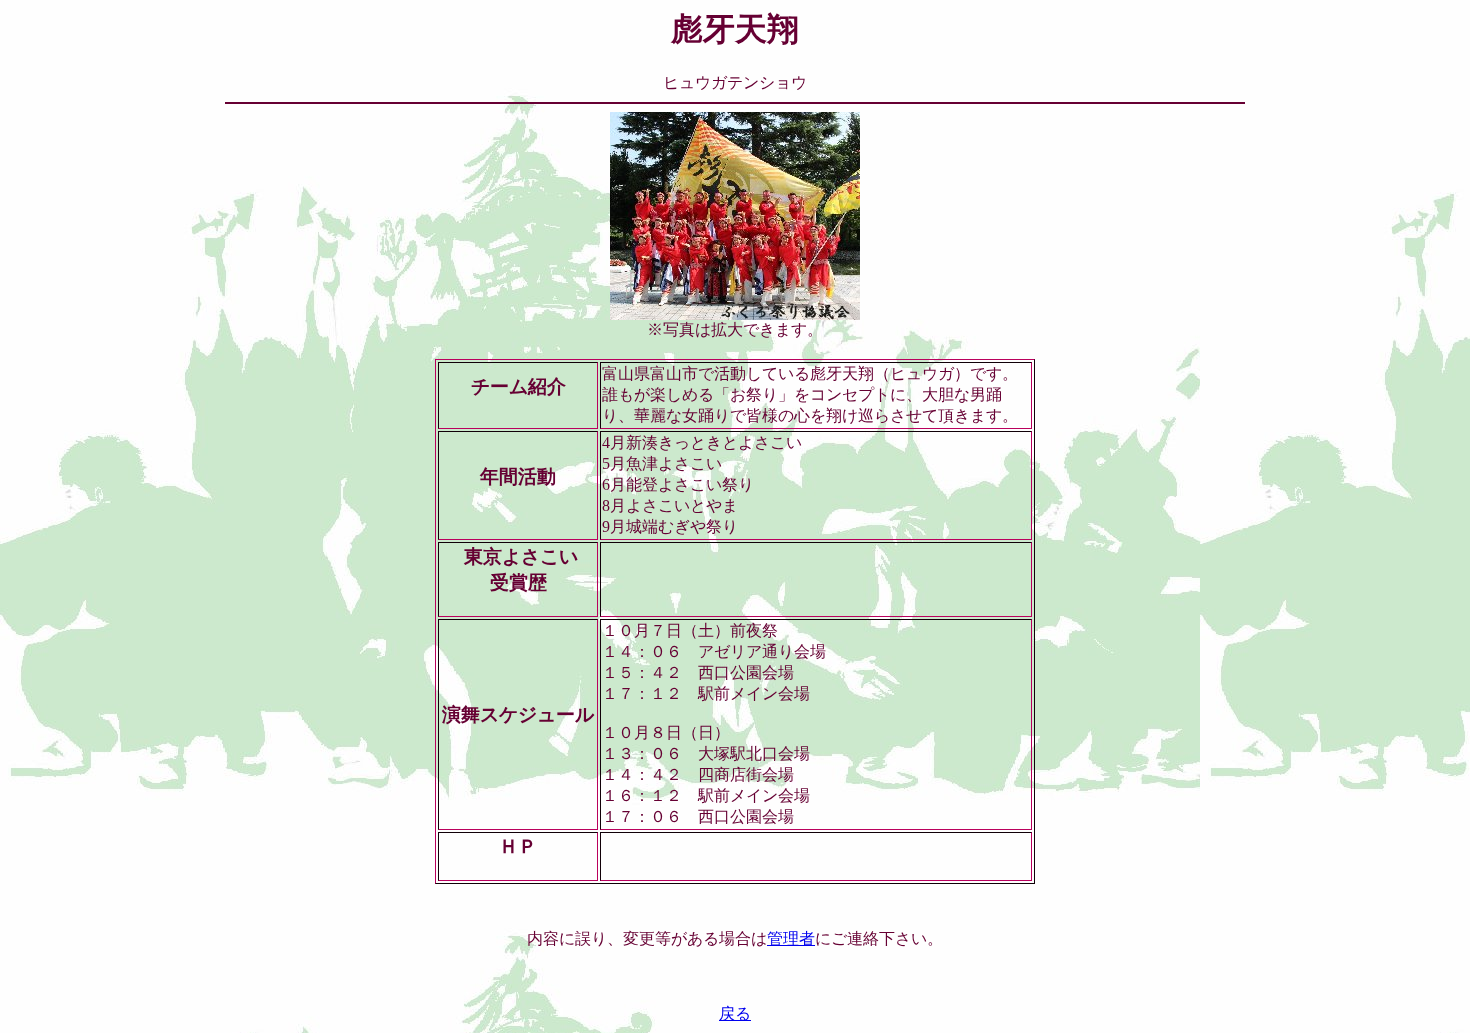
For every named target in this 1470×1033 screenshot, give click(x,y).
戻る (735, 1013)
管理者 (791, 938)
